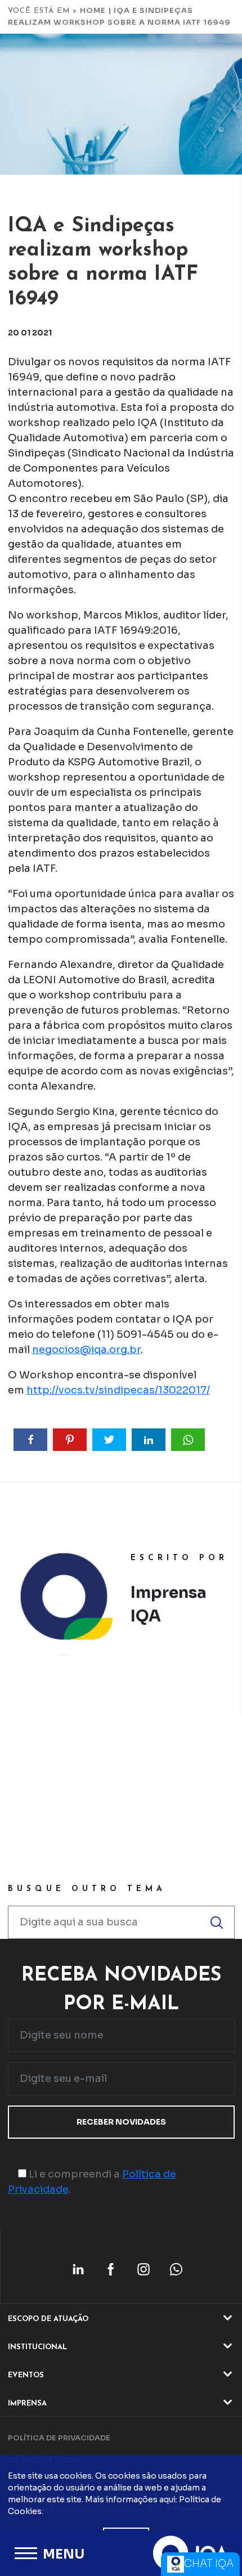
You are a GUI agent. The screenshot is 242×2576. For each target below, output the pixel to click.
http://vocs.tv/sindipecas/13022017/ (118, 1390)
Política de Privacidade (59, 2438)
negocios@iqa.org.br (86, 1350)
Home (93, 10)
